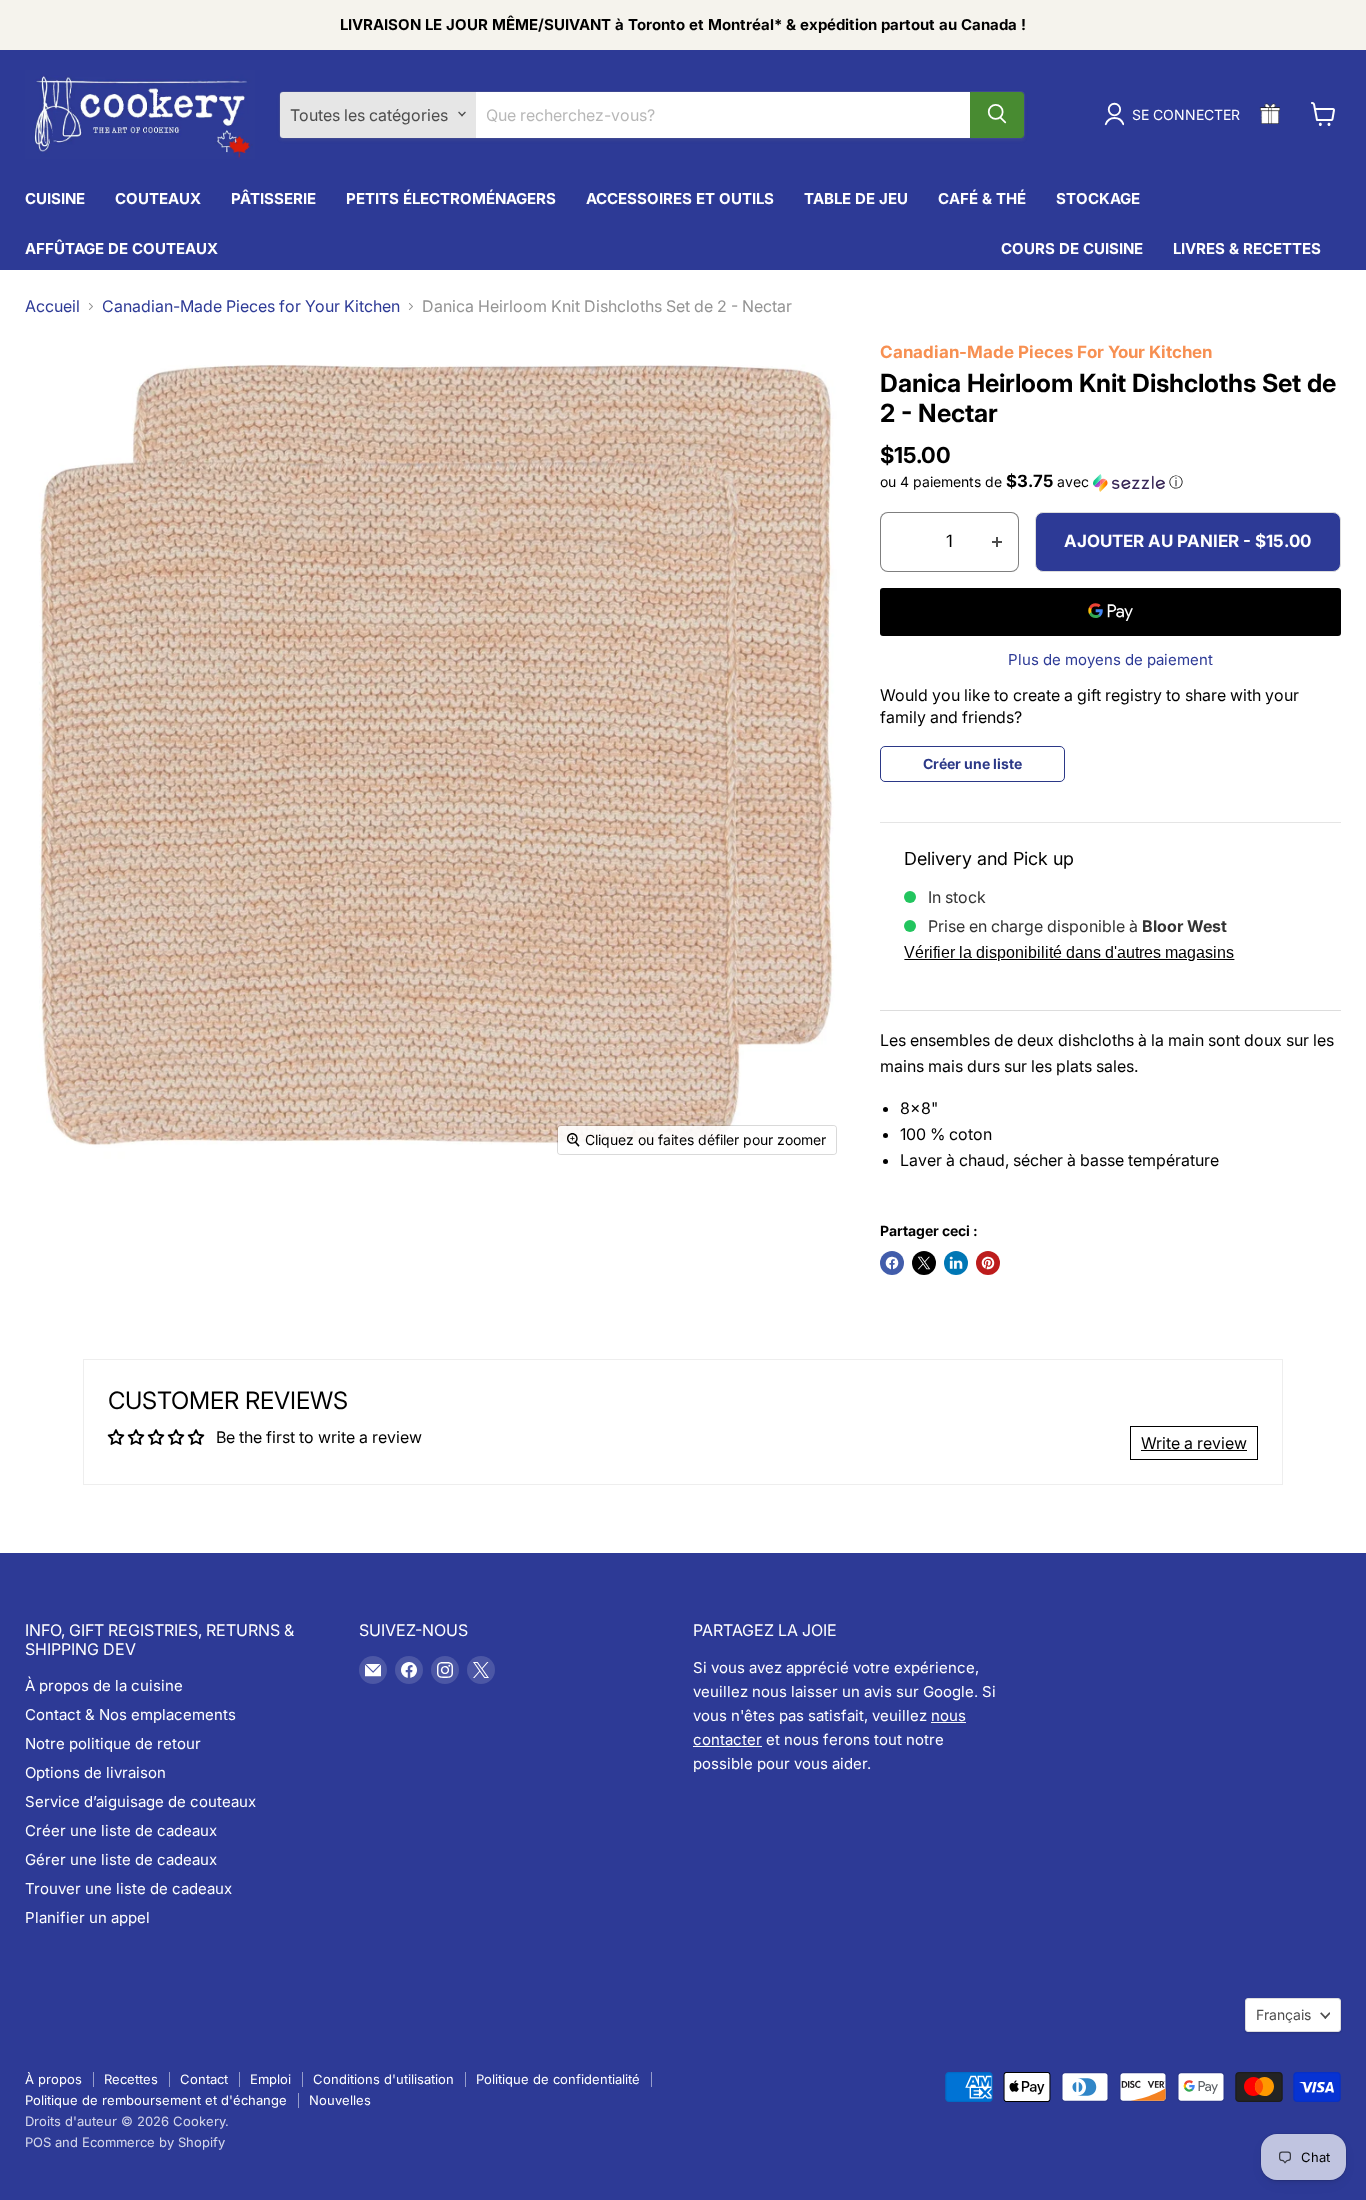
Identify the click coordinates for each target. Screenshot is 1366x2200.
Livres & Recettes (1247, 247)
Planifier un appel (87, 1917)
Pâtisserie (273, 197)
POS (38, 2142)
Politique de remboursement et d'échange (156, 2100)
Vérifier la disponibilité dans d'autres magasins (1069, 952)
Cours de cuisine (1072, 247)
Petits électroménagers (451, 197)
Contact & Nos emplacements (130, 1714)
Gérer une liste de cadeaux (121, 1859)
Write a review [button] (1194, 1443)
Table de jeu (856, 197)
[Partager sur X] (924, 1263)
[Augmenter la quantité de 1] (997, 542)
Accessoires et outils (680, 197)
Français (1283, 2014)
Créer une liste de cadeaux (121, 1830)
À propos (53, 2079)
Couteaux (158, 197)
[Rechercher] (997, 114)
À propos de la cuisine (104, 1685)
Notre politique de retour (113, 1743)
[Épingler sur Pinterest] (988, 1263)
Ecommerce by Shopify (153, 2142)
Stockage (1098, 197)
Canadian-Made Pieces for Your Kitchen (251, 306)
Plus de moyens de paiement (1110, 659)
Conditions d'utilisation (383, 2079)
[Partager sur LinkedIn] (956, 1263)
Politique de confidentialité (558, 2079)
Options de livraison (95, 1772)
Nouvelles (340, 2100)
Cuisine (55, 197)
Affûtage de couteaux (121, 247)
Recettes (131, 2079)
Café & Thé (982, 197)
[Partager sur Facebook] (892, 1263)
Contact (204, 2079)
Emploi (270, 2079)
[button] (1110, 482)
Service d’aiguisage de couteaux (140, 1801)
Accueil (52, 306)
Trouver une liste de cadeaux (128, 1888)
